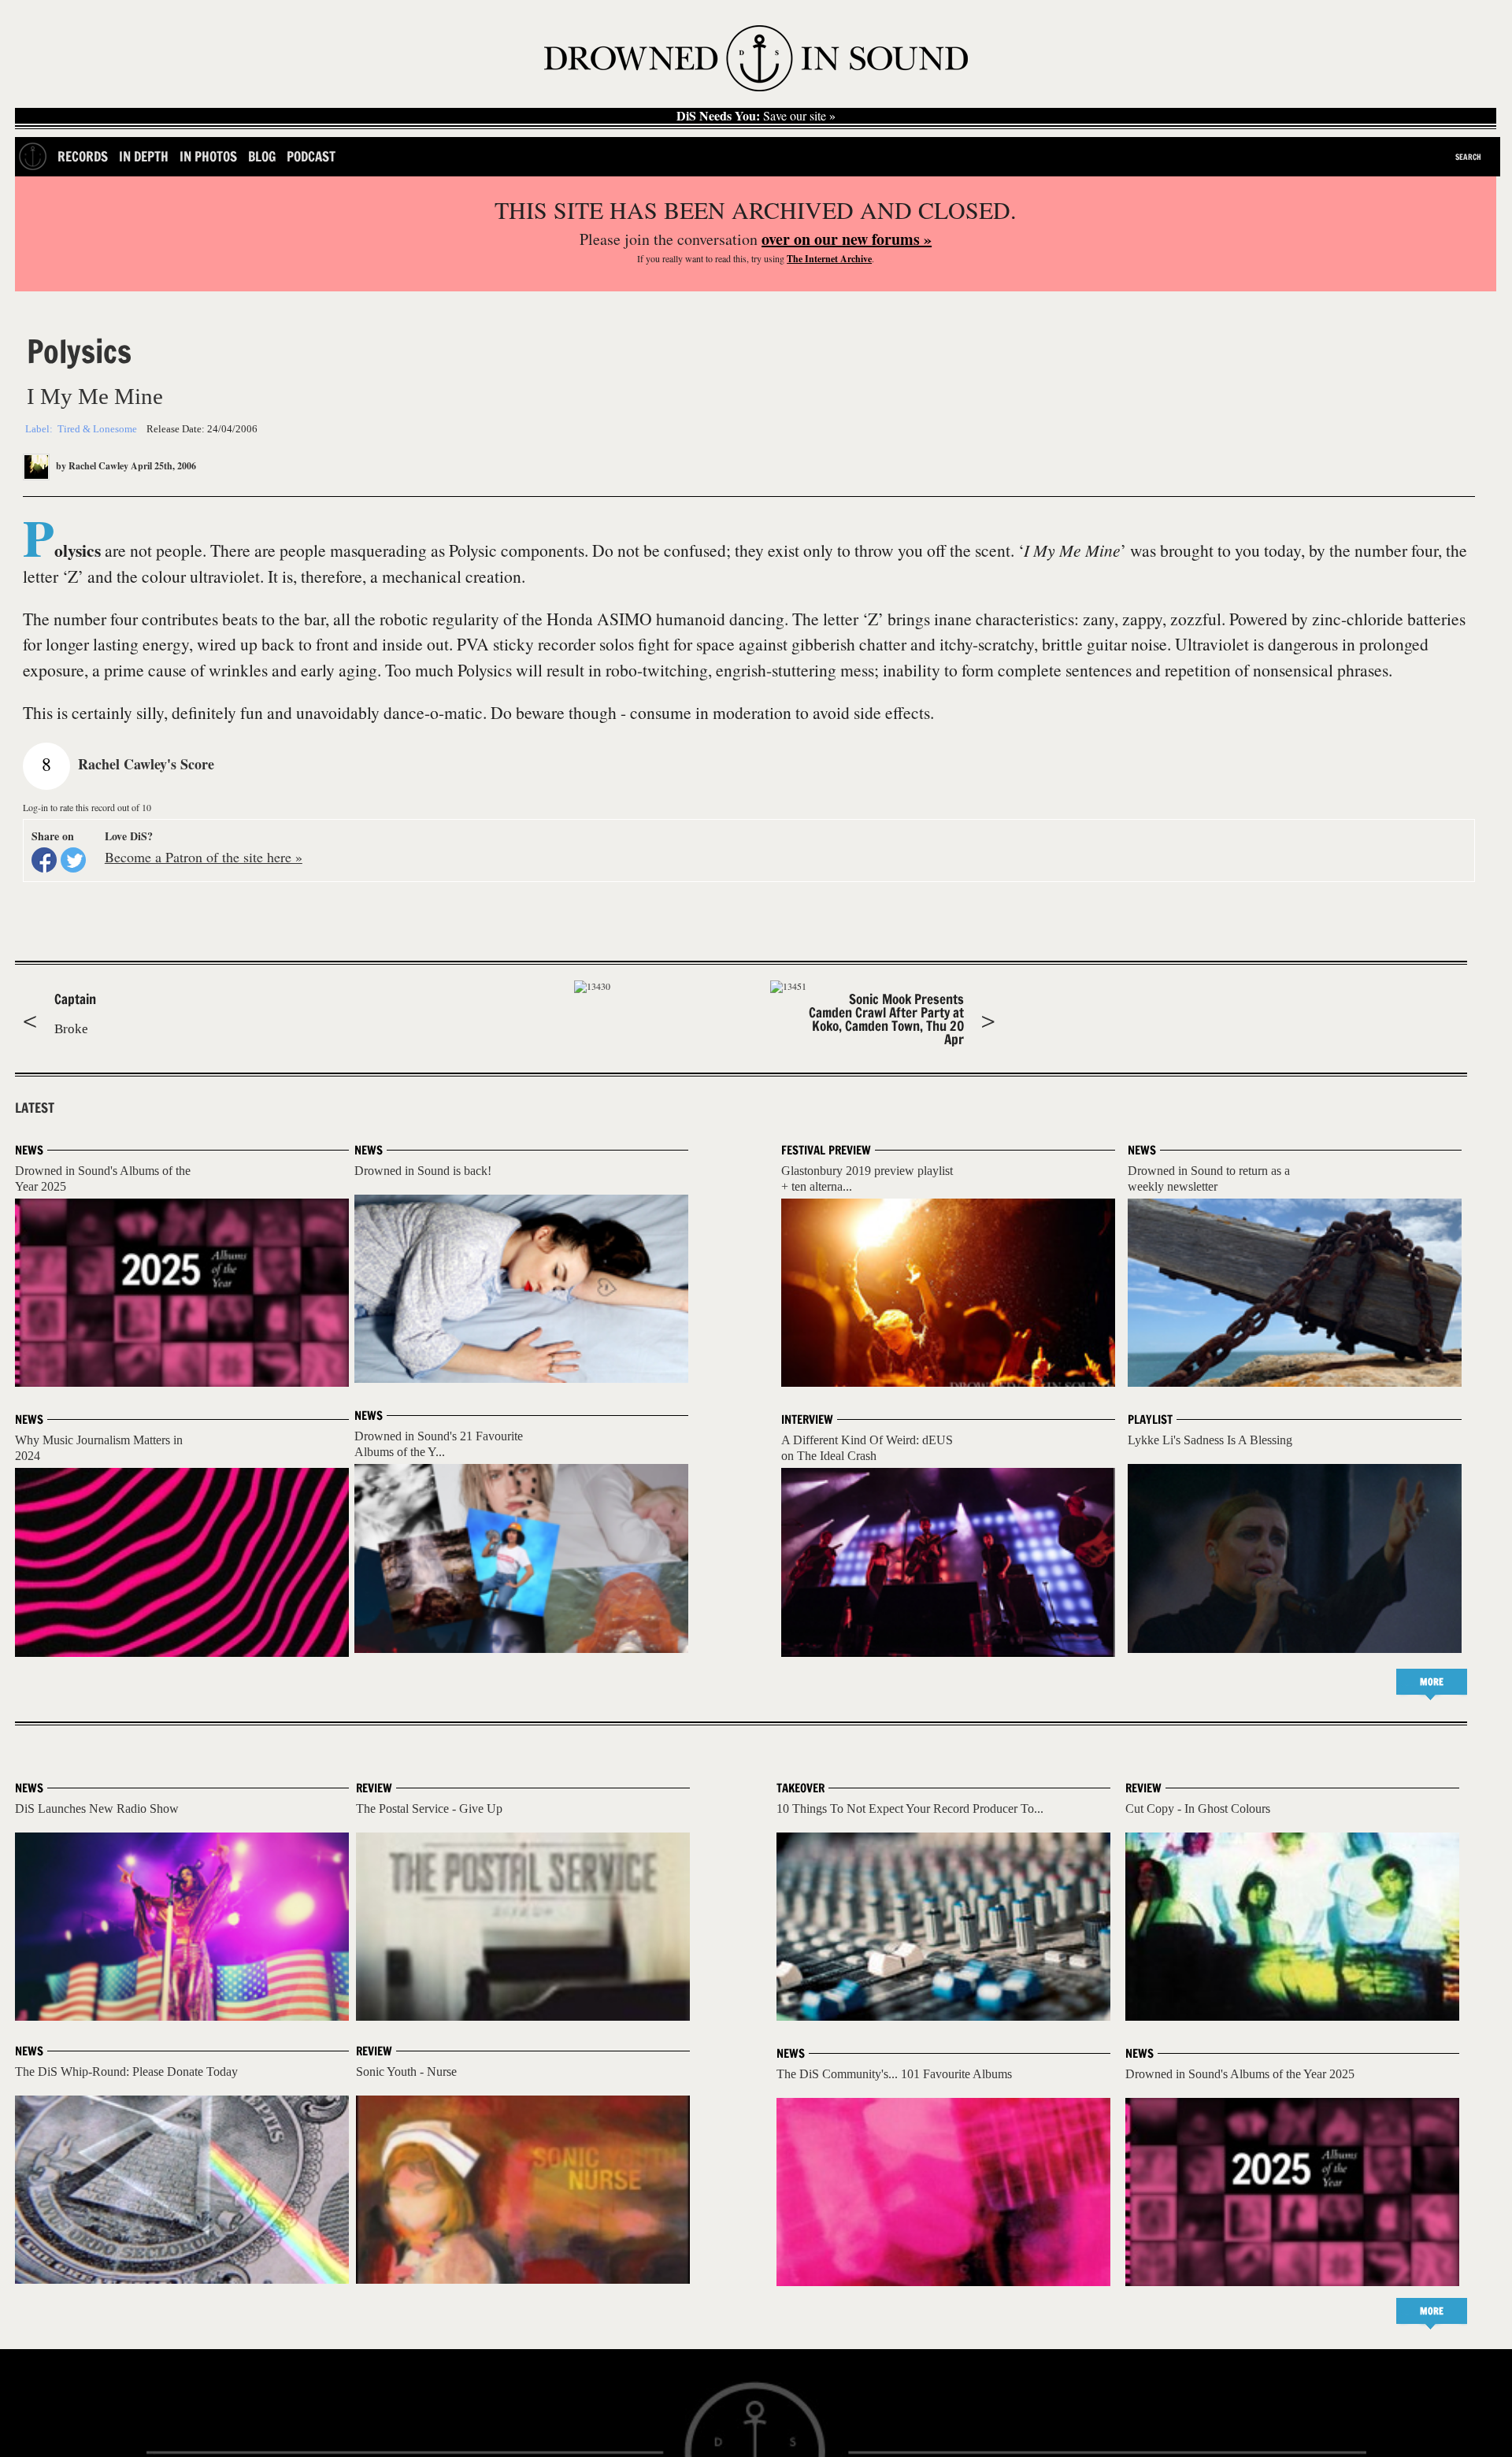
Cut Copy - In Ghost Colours (1198, 1808)
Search (1468, 157)
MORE (1432, 1682)
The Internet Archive (829, 259)
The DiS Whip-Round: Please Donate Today (126, 2072)
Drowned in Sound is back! (423, 1171)
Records (83, 156)
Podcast (311, 156)
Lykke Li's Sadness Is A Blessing (1210, 1440)
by (91, 466)
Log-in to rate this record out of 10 (87, 807)
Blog (262, 156)
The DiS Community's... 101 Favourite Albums (894, 2074)
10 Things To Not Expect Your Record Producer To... (910, 1808)
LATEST (35, 1108)
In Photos (208, 156)
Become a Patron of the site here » (204, 857)
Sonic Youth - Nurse (406, 2072)
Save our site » (756, 116)
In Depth (144, 156)
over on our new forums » (847, 239)
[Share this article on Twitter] (73, 860)
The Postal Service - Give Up (429, 1808)
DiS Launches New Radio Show (97, 1808)
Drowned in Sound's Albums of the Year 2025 (1240, 2074)
